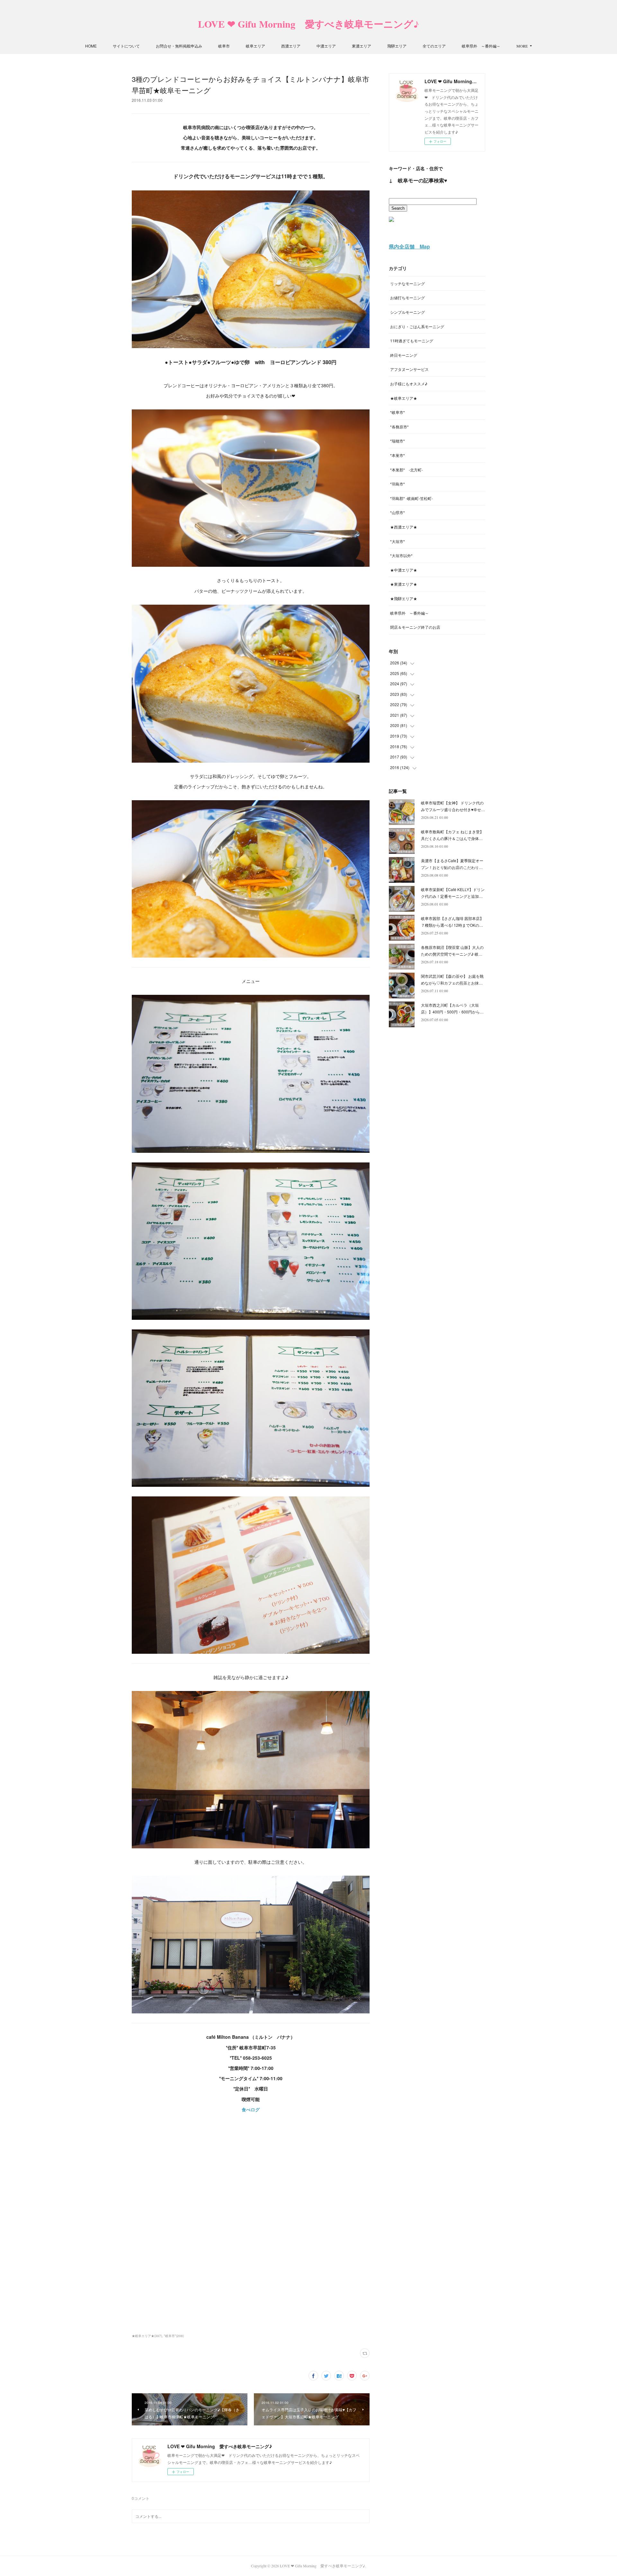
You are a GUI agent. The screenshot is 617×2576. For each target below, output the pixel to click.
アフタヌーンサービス (409, 369)
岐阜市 (224, 46)
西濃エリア (291, 46)
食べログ (251, 2109)
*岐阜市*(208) (174, 2336)
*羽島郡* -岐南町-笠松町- (411, 498)
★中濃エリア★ (404, 570)
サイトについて (126, 46)
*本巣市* (398, 455)
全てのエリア (434, 46)
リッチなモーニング (407, 283)
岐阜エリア (255, 46)
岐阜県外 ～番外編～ (481, 46)
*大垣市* (398, 541)
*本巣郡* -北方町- (407, 470)
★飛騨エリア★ (404, 598)
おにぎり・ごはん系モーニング (417, 326)
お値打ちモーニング (407, 298)
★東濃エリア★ (404, 584)
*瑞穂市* (398, 441)
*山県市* (398, 512)
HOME (91, 46)
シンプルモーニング (407, 312)
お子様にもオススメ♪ (409, 384)
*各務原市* (399, 427)
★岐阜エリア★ (404, 398)
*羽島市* (398, 484)
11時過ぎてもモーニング (412, 341)
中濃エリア (326, 46)
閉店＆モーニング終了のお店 (415, 627)
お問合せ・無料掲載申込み (179, 46)
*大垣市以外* (401, 555)
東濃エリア (362, 46)
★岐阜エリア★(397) (147, 2336)
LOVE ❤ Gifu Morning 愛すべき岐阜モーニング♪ (308, 24)
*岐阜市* (398, 412)
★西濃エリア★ (404, 527)
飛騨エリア (397, 46)
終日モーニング (404, 355)
